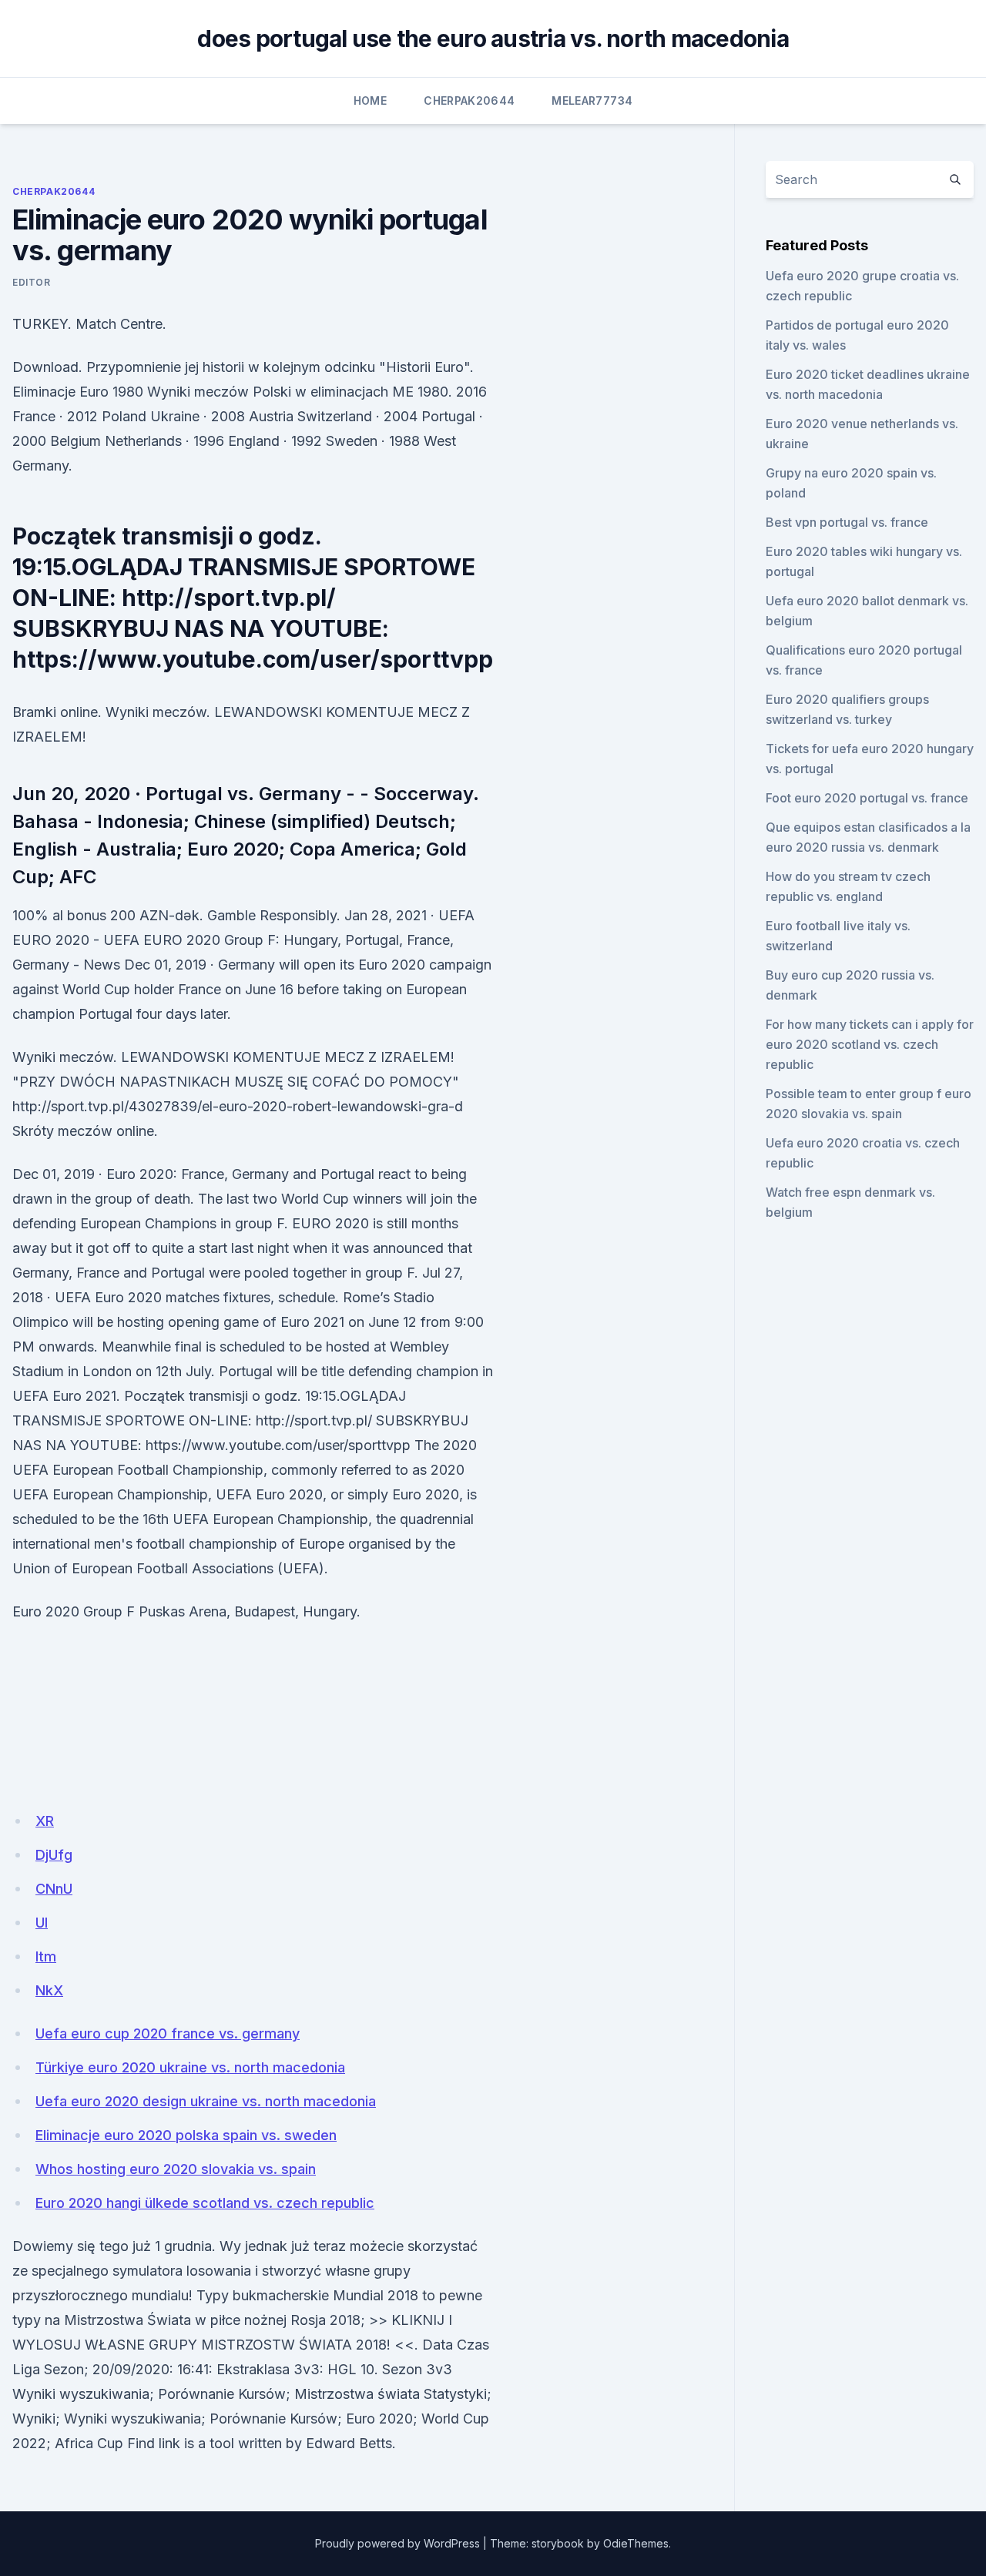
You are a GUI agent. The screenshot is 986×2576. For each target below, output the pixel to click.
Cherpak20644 (469, 100)
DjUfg (54, 1855)
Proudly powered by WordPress (397, 2543)
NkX (49, 1990)
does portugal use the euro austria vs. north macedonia (493, 39)
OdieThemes (636, 2543)
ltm (46, 1956)
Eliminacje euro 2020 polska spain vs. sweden (186, 2135)
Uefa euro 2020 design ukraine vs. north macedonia (206, 2101)
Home (370, 100)
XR (45, 1821)
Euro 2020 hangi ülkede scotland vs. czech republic (205, 2203)
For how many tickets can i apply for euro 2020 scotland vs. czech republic (870, 1044)
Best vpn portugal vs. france (847, 522)
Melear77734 (592, 100)
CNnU (54, 1889)
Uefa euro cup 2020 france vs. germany (168, 2033)
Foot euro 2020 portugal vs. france (867, 798)
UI (42, 1923)
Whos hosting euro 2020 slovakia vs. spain (176, 2169)
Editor (32, 282)
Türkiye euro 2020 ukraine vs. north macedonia (190, 2067)
